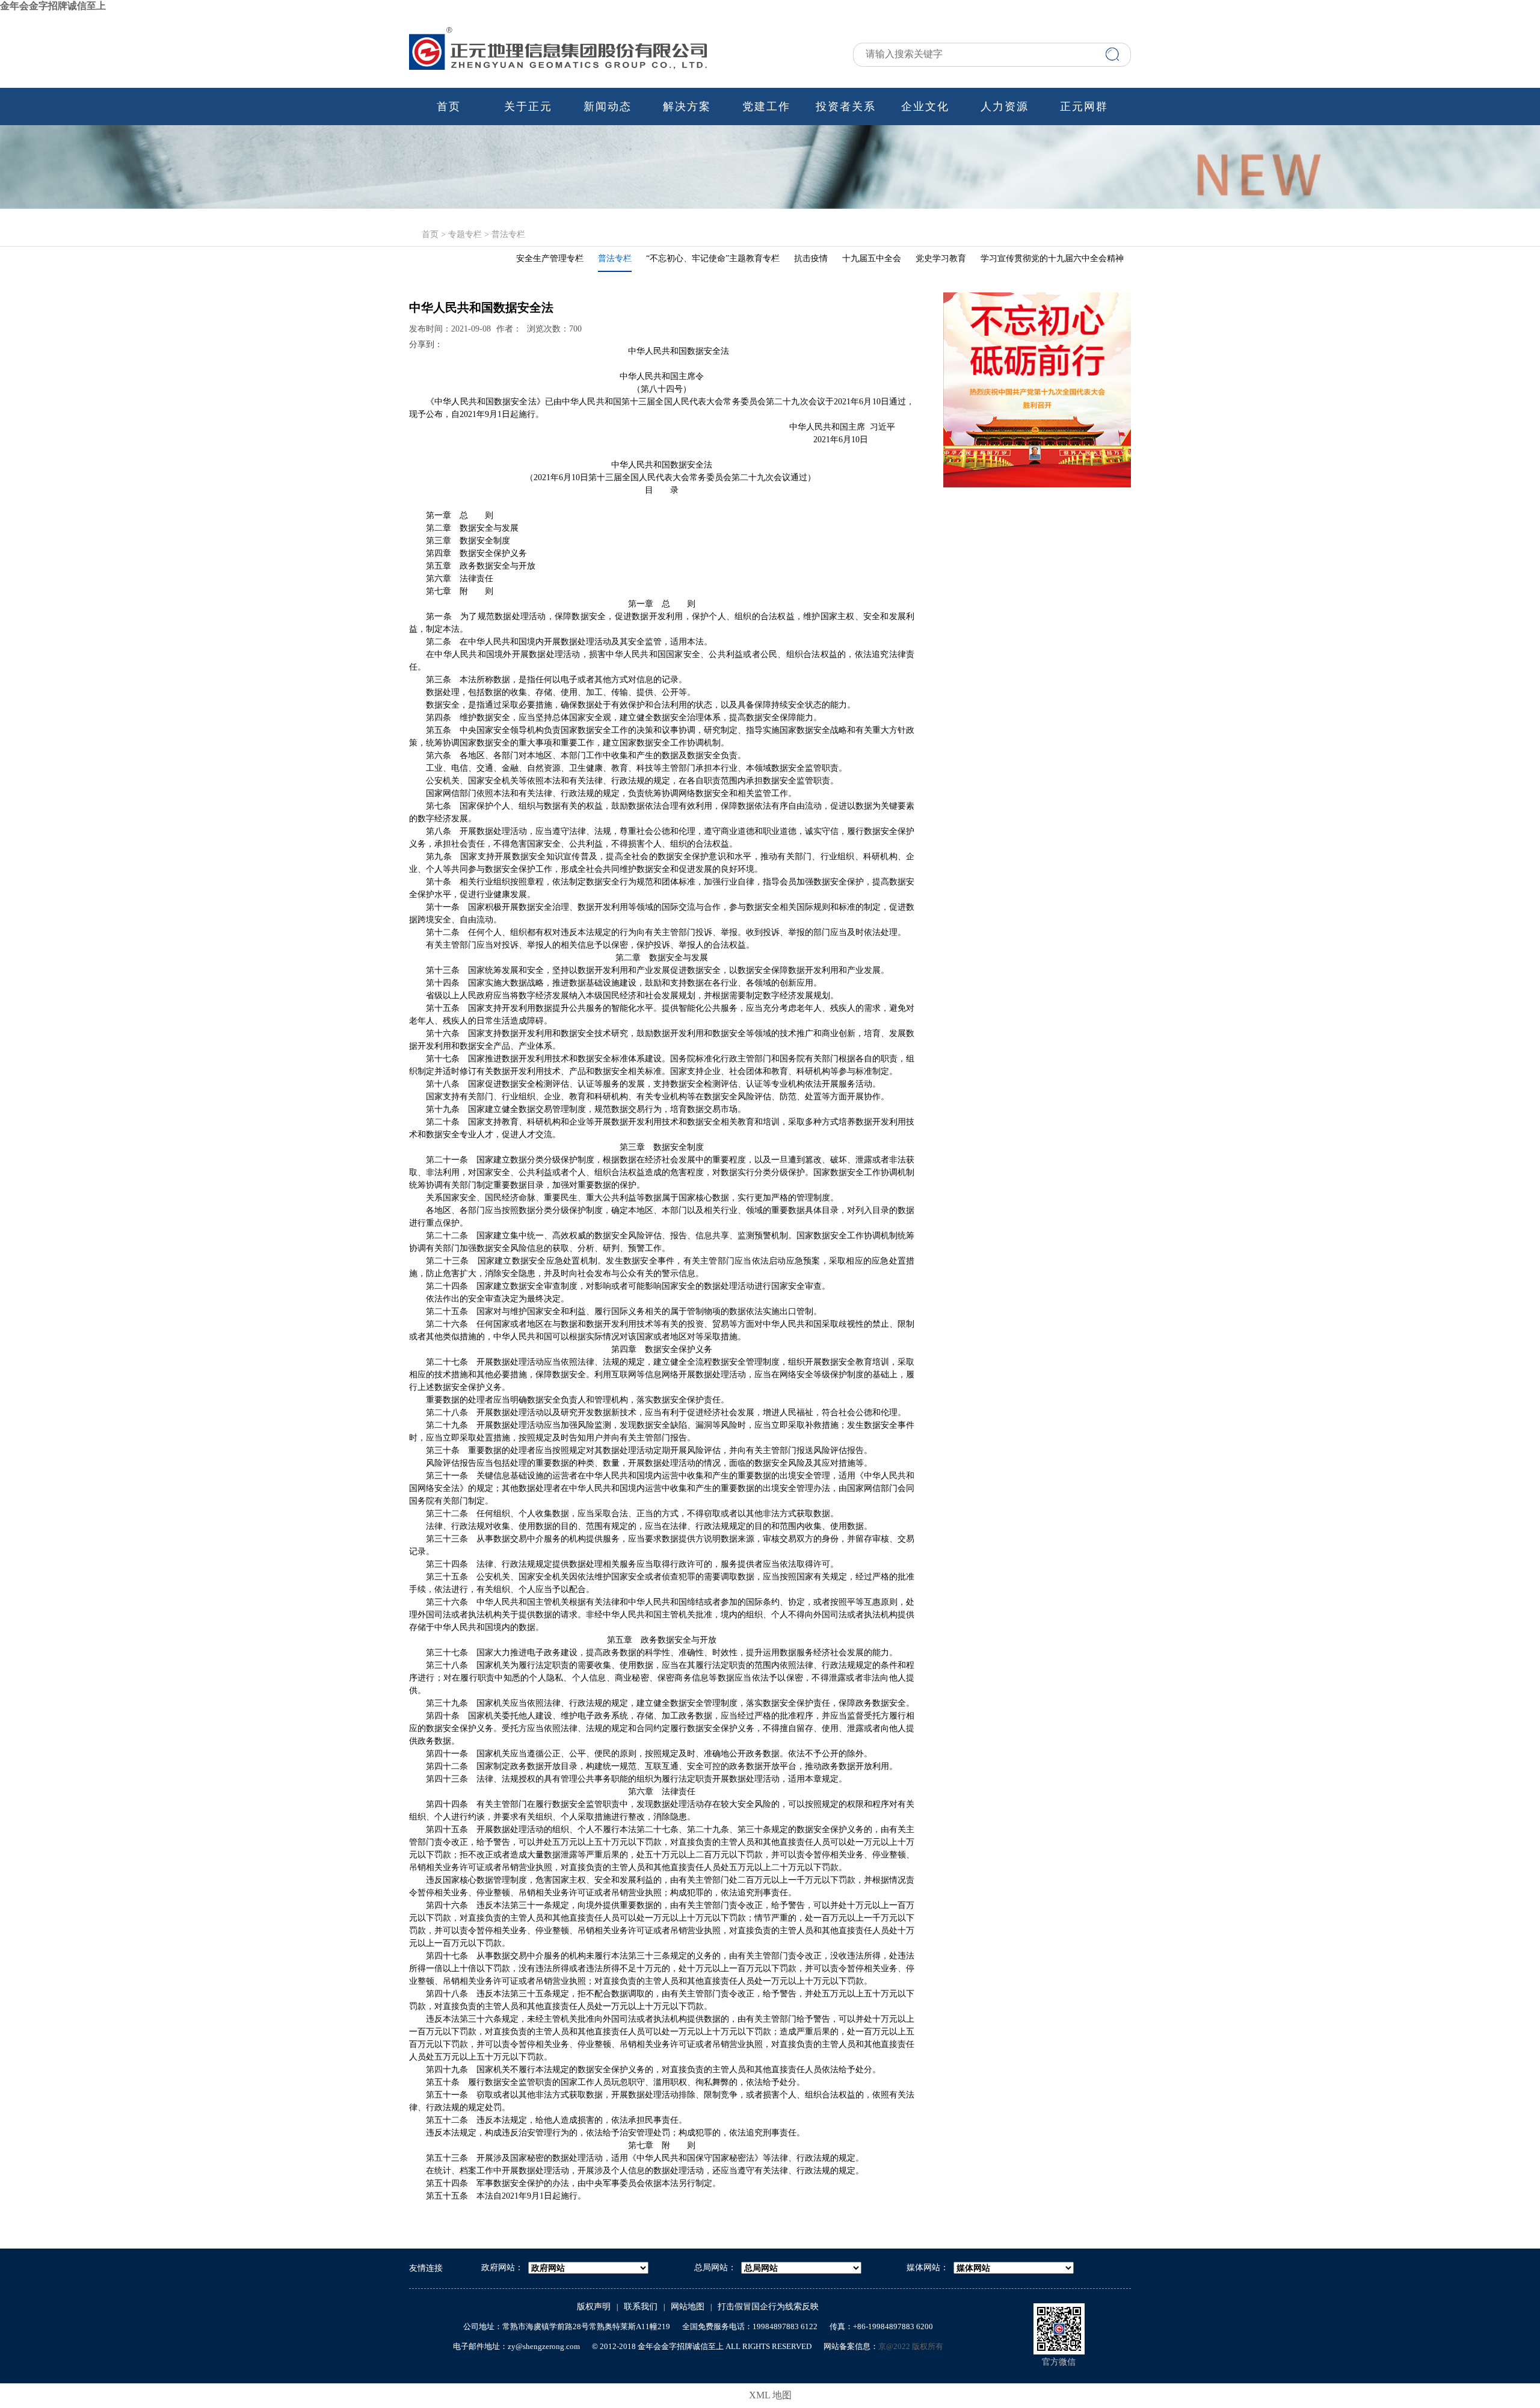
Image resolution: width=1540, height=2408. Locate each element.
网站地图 (688, 2307)
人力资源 (1005, 107)
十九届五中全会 (872, 258)
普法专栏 (508, 234)
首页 (449, 107)
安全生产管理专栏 (550, 258)
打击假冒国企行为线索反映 (768, 2307)
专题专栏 (465, 234)
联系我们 (641, 2307)
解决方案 (687, 107)
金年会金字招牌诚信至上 (53, 6)
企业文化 (925, 107)
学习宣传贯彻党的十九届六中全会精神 (1052, 258)
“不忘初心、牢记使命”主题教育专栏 (713, 258)
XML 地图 (770, 2395)
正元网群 (1084, 107)
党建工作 (766, 107)
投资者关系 (846, 107)
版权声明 (594, 2307)
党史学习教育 (941, 258)
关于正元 (528, 107)
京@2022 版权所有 (911, 2346)
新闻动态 (608, 107)
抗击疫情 (811, 258)
